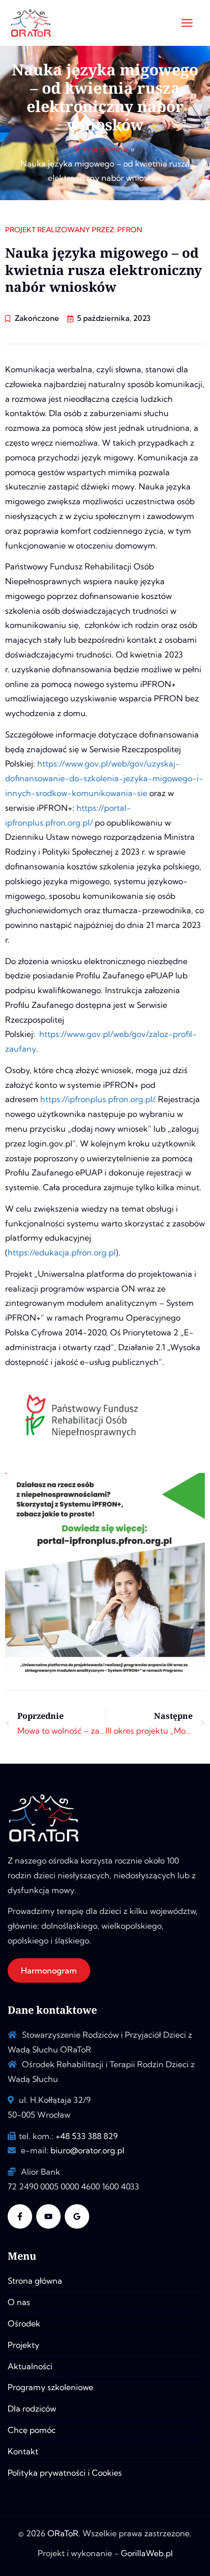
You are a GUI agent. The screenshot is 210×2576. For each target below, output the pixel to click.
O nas (19, 2302)
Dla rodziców (32, 2408)
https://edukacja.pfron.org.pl (62, 1252)
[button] (49, 1970)
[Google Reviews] (77, 2216)
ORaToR (63, 2533)
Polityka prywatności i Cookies (65, 2473)
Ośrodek (24, 2323)
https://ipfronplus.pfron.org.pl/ (97, 1099)
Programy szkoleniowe (50, 2387)
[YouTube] (48, 2216)
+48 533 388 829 (87, 2136)
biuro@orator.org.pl (87, 2150)
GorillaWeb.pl (147, 2553)
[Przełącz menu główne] (187, 23)
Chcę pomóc (32, 2430)
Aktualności (30, 2366)
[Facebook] (20, 2216)
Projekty (23, 2345)
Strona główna (35, 2281)
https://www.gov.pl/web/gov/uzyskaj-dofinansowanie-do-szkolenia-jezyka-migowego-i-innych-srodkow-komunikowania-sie (104, 778)
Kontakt (23, 2451)
